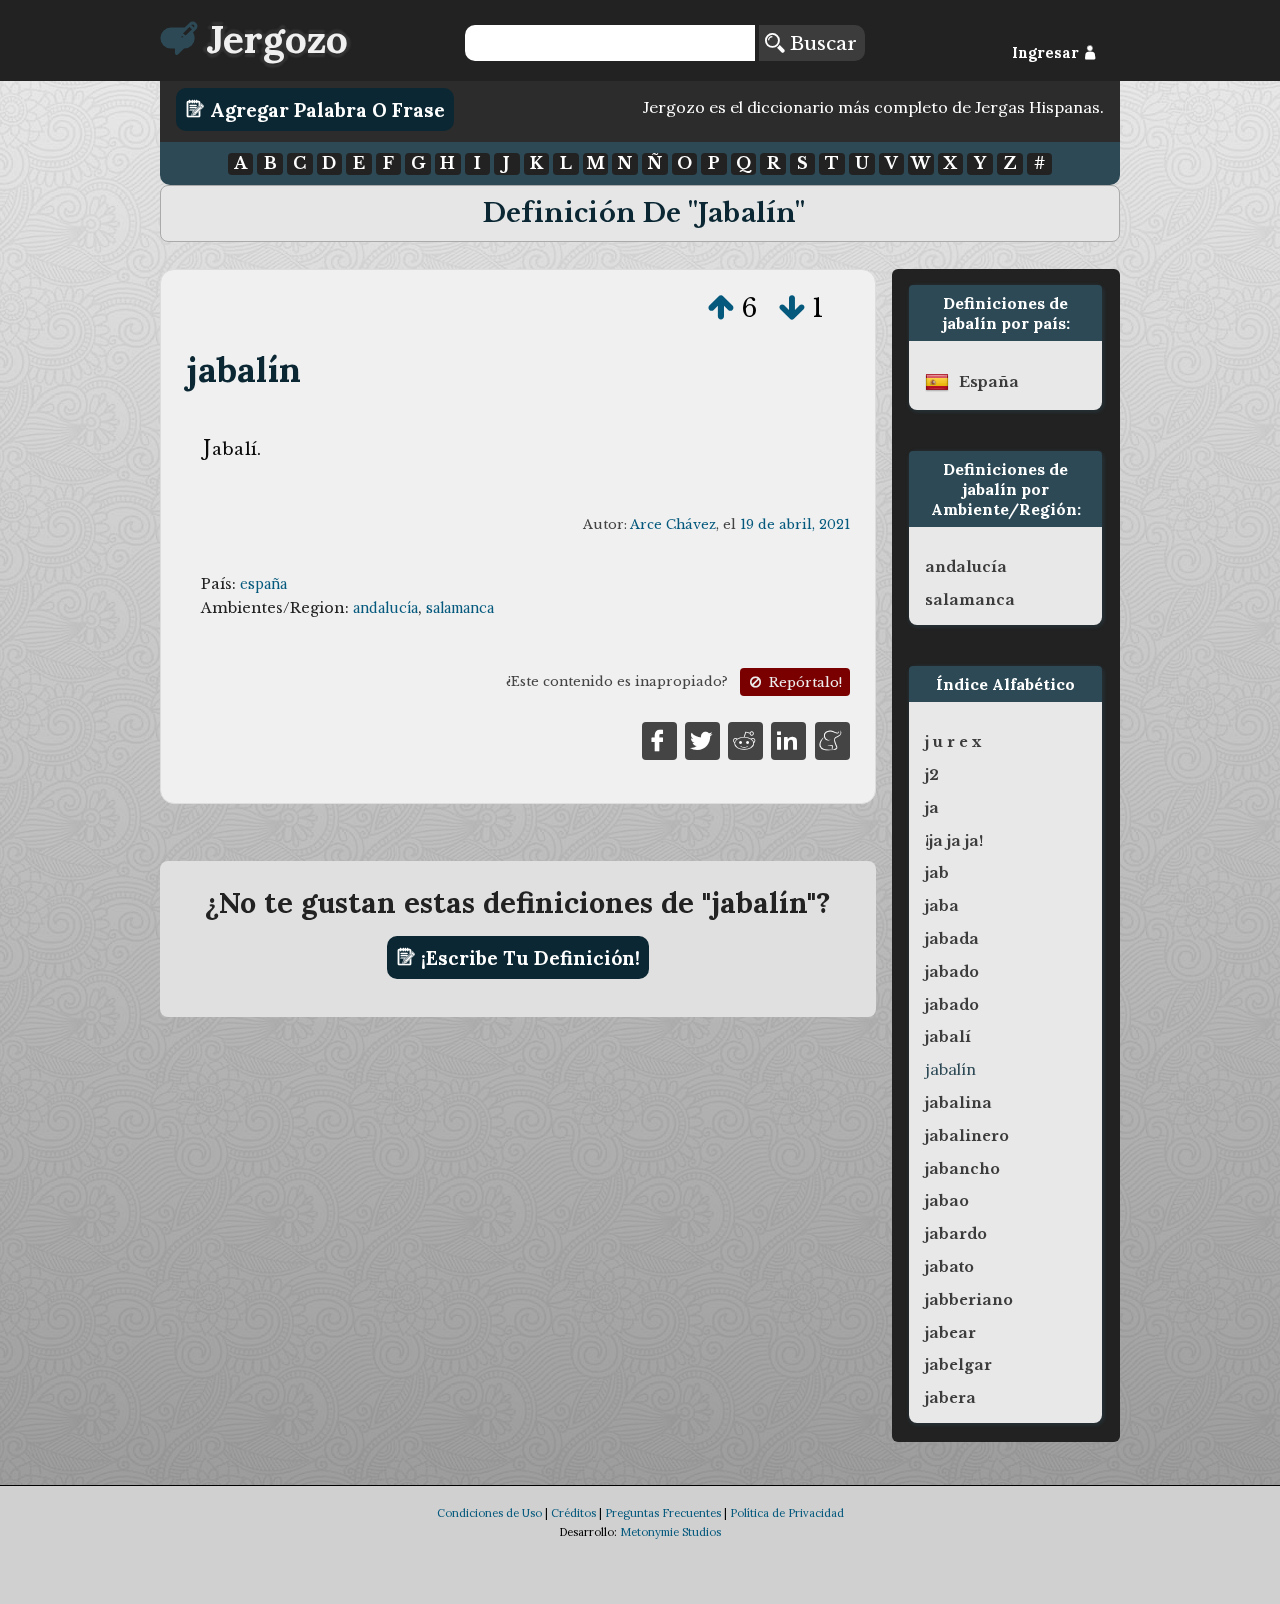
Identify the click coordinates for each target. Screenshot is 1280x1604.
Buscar (820, 43)
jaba (942, 906)
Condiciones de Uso (489, 1513)
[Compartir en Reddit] (745, 739)
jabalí (948, 1037)
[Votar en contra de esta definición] (792, 308)
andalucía (385, 608)
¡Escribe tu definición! (528, 957)
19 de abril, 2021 (795, 524)
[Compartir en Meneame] (832, 739)
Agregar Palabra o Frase (325, 109)
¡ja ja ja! (954, 841)
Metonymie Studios (670, 1532)
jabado (952, 1005)
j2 (932, 775)
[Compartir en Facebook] (659, 739)
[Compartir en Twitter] (702, 739)
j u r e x (953, 742)
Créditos (573, 1513)
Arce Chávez (673, 524)
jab (937, 873)
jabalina (958, 1103)
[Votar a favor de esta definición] (721, 308)
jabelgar (958, 1365)
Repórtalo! (803, 682)
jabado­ (952, 972)
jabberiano (969, 1300)
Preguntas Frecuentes (663, 1513)
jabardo (956, 1234)
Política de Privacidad (787, 1513)
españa (263, 584)
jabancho (962, 1169)
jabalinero (967, 1136)
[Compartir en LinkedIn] (788, 739)
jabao (947, 1201)
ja (932, 808)
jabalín (244, 369)
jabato (949, 1267)
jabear (950, 1333)
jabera (950, 1398)
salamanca (460, 608)
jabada (952, 939)
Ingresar (1047, 53)
